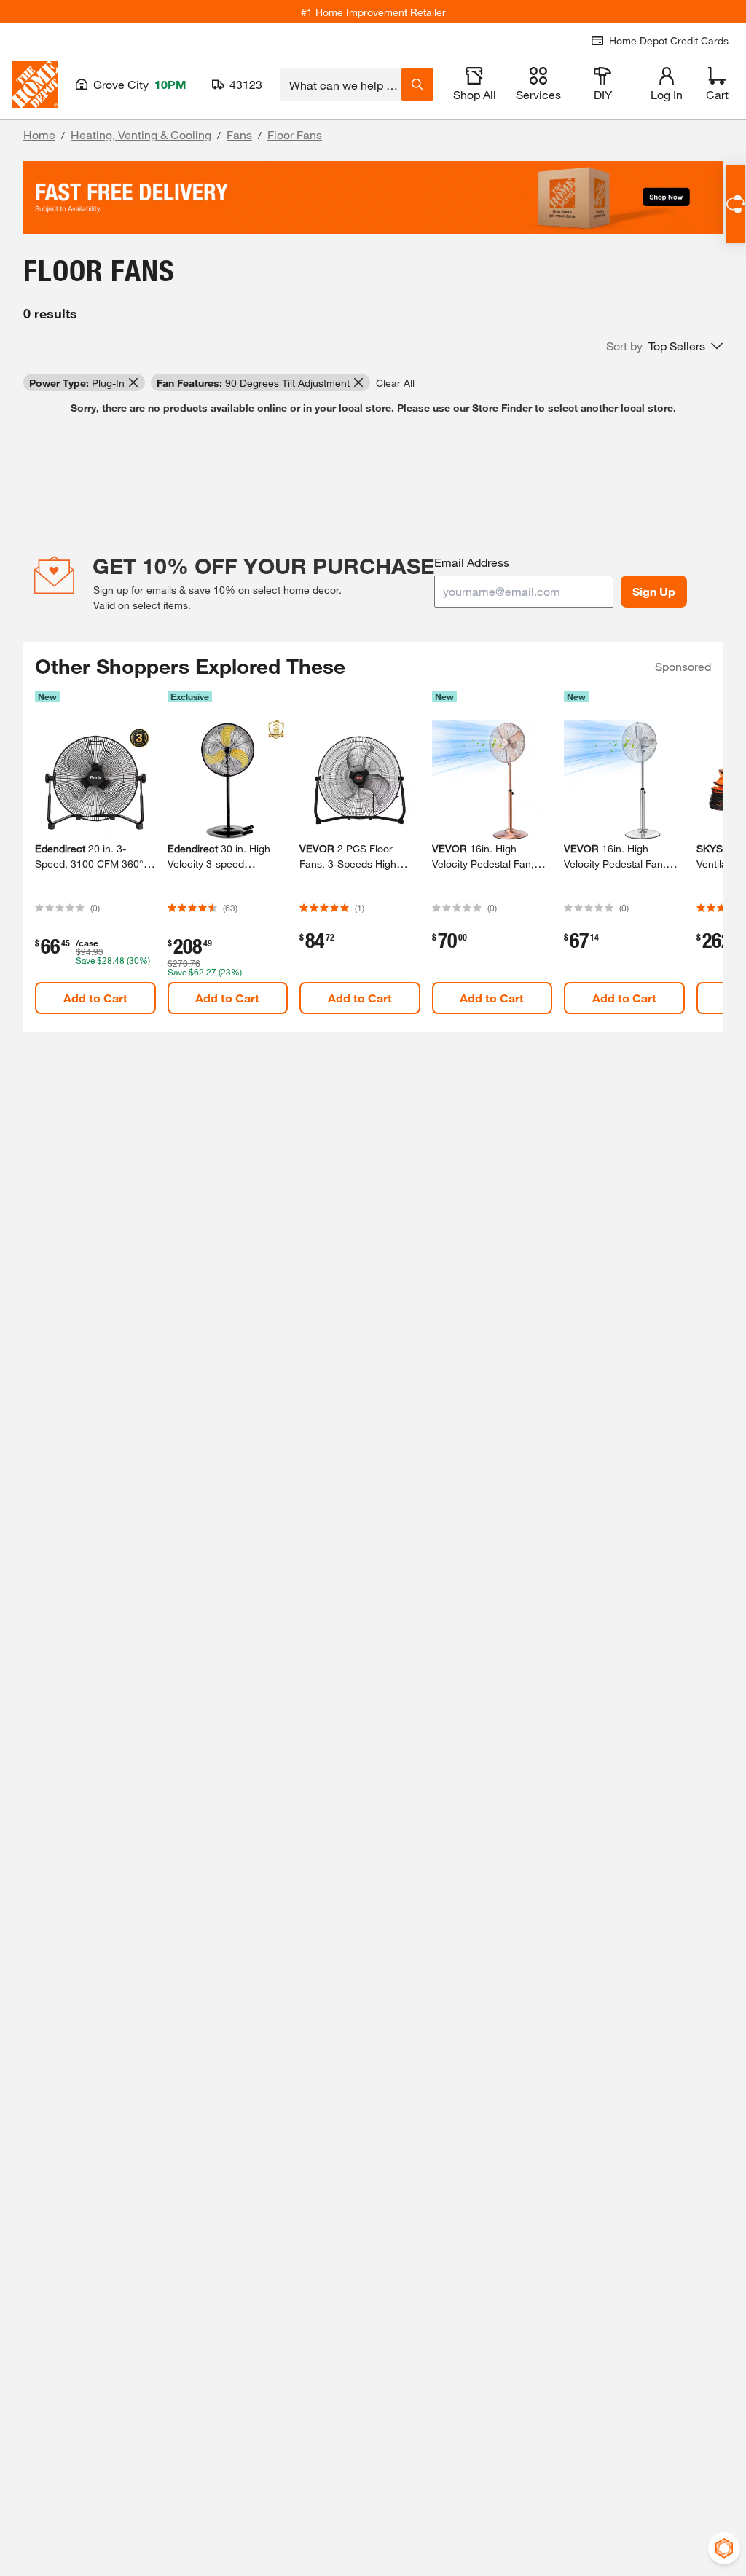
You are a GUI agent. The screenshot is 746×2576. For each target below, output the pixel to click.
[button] (664, 346)
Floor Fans (295, 134)
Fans (239, 134)
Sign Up (654, 591)
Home (39, 134)
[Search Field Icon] (417, 85)
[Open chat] (735, 204)
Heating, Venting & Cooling (141, 134)
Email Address (472, 562)
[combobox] (341, 85)
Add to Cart (95, 998)
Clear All (395, 383)
